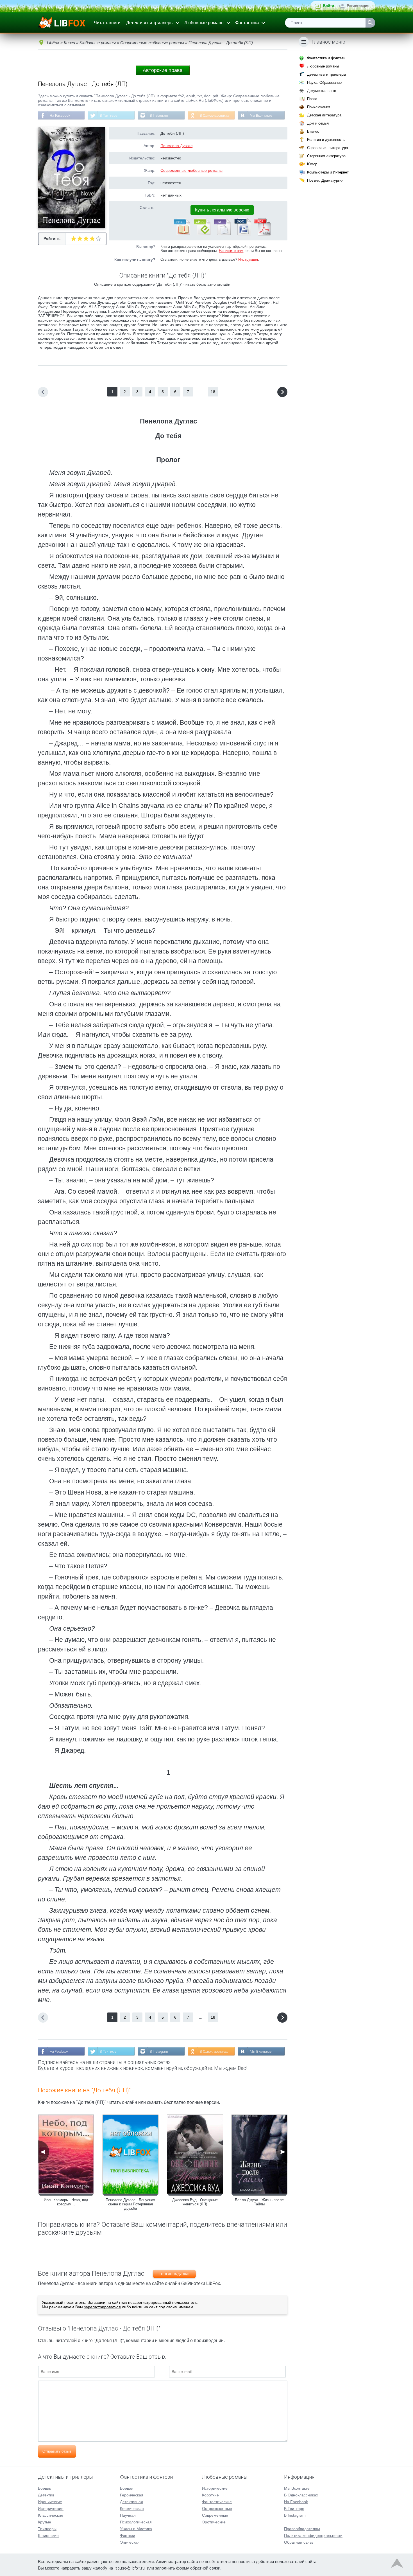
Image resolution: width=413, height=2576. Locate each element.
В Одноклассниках (214, 116)
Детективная (131, 2502)
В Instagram (159, 116)
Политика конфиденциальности (313, 2536)
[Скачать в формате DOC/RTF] (242, 234)
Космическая (132, 2509)
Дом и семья (318, 123)
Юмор (312, 164)
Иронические (50, 2502)
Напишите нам (231, 251)
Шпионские (48, 2536)
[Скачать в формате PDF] (262, 234)
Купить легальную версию (222, 210)
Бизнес (313, 131)
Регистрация (358, 6)
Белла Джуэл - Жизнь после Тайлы (259, 2202)
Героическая (132, 2495)
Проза (312, 99)
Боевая (127, 2488)
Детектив (46, 2495)
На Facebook (60, 116)
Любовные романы (204, 23)
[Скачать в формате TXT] (222, 234)
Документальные (322, 91)
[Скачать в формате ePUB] (202, 234)
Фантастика (247, 23)
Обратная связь (299, 2542)
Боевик (44, 2488)
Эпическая (130, 2542)
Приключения (319, 107)
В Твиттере (109, 116)
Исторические (51, 2509)
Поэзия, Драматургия (325, 180)
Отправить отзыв (57, 2451)
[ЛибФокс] (62, 23)
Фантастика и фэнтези (326, 58)
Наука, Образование (324, 83)
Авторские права (163, 70)
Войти (329, 6)
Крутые (45, 2522)
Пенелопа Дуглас (176, 146)
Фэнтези (128, 2536)
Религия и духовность (326, 140)
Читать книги (107, 23)
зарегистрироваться (102, 2307)
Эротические (214, 2522)
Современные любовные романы (191, 170)
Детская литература (324, 115)
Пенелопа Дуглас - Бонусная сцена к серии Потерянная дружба (130, 2204)
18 (213, 392)
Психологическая (136, 2522)
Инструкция (248, 259)
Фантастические (217, 2502)
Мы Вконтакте (261, 116)
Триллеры (47, 2529)
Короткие (210, 2495)
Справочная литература (327, 148)
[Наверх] (397, 2564)
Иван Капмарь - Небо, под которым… (66, 2202)
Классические (51, 2515)
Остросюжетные (217, 2509)
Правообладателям (302, 2529)
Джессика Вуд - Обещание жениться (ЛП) (195, 2202)
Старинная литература (326, 156)
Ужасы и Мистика (136, 2529)
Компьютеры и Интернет (328, 172)
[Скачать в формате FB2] (181, 234)
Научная (128, 2515)
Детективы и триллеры (150, 23)
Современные (215, 2515)
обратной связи (205, 2568)
